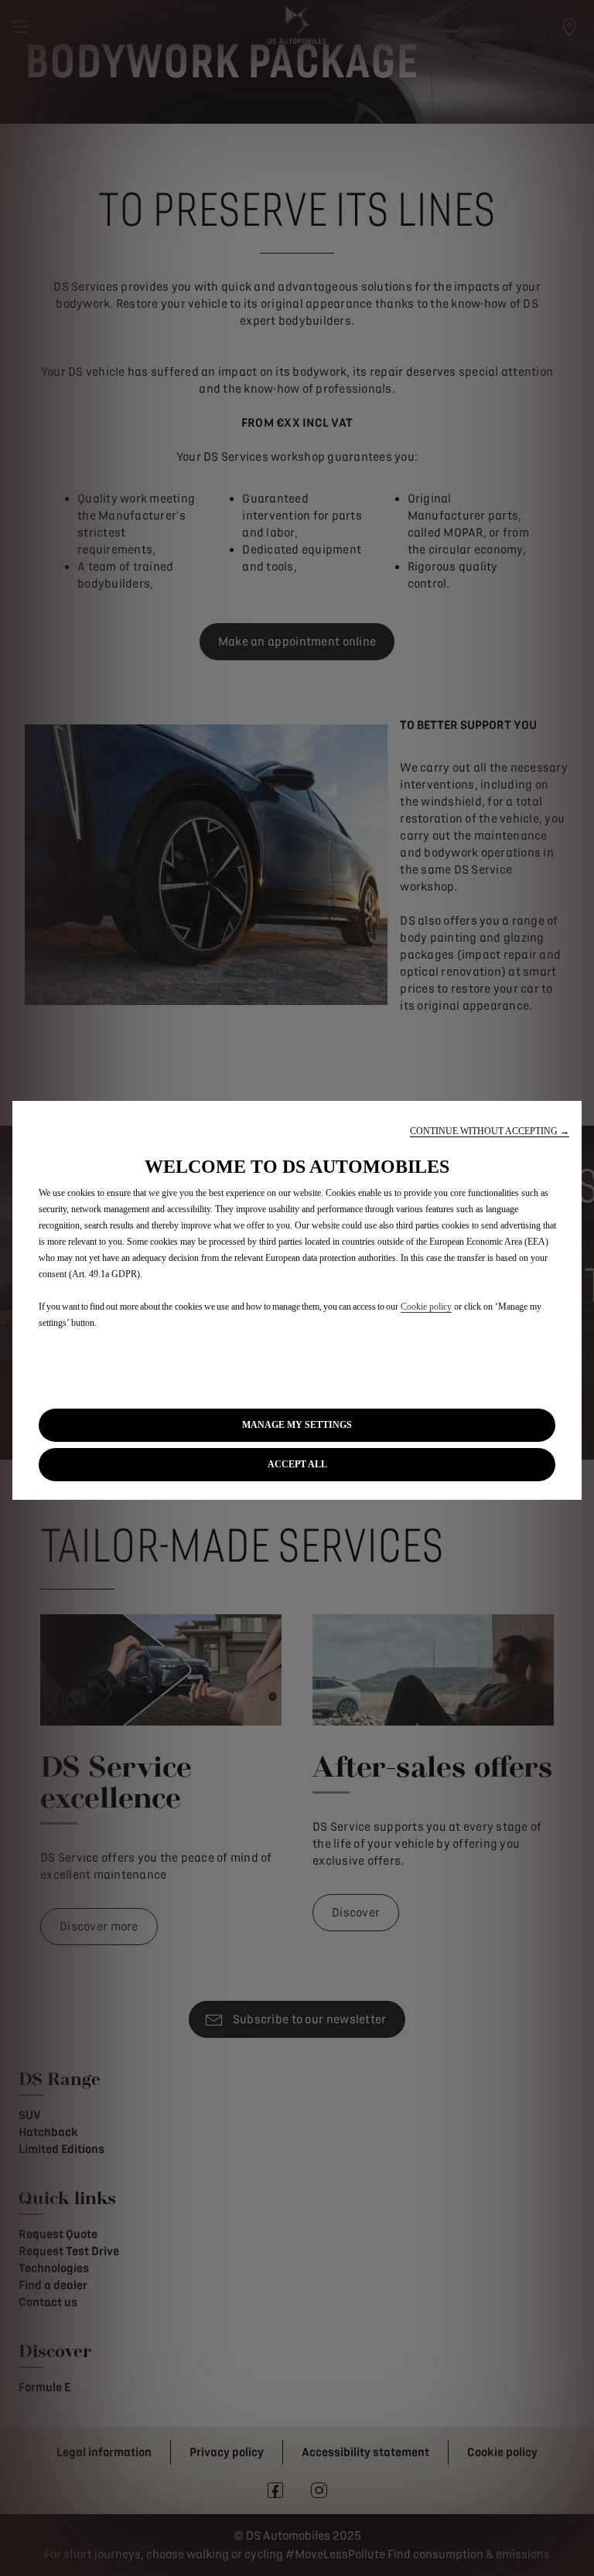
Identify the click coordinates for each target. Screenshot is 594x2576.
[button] (490, 1131)
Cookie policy (426, 1307)
